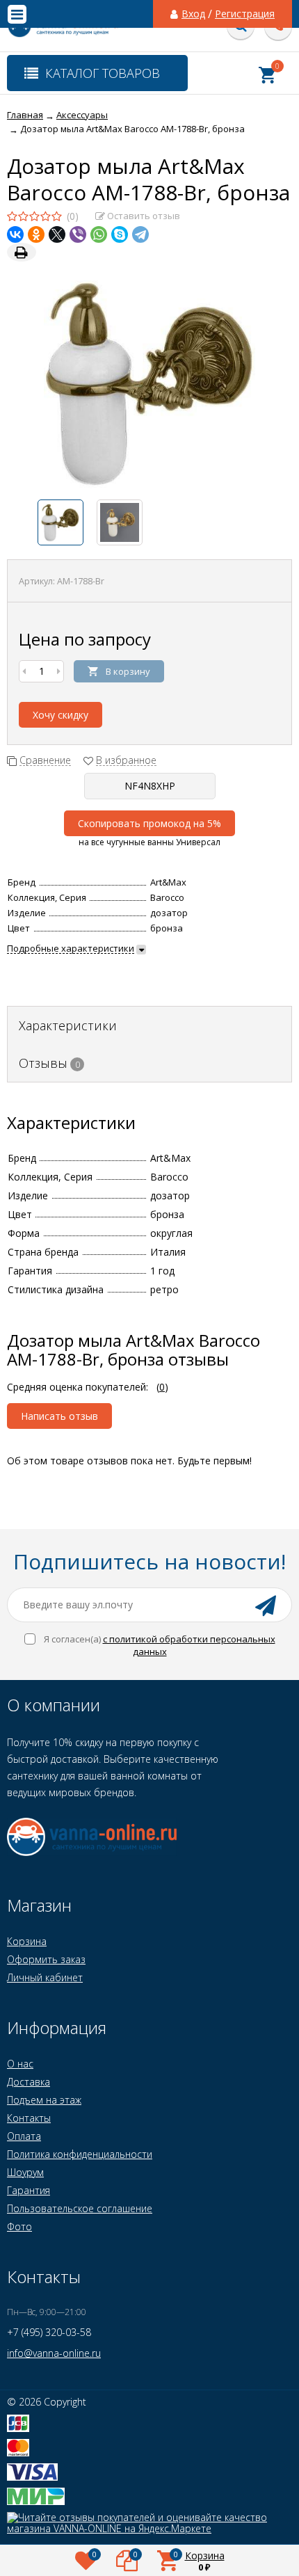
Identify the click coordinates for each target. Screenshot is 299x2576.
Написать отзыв (59, 1416)
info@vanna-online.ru (54, 2353)
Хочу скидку (60, 715)
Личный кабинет (45, 1977)
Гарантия (29, 2190)
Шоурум (25, 2172)
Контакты (29, 2118)
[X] (57, 234)
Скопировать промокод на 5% (149, 823)
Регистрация (245, 14)
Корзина (27, 1941)
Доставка (29, 2082)
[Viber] (78, 234)
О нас (20, 2064)
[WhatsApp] (99, 234)
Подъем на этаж (44, 2100)
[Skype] (120, 234)
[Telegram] (140, 234)
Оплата (24, 2136)
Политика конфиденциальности (80, 2154)
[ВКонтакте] (15, 234)
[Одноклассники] (36, 234)
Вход (193, 14)
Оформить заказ (46, 1959)
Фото (19, 2226)
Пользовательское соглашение (80, 2208)
